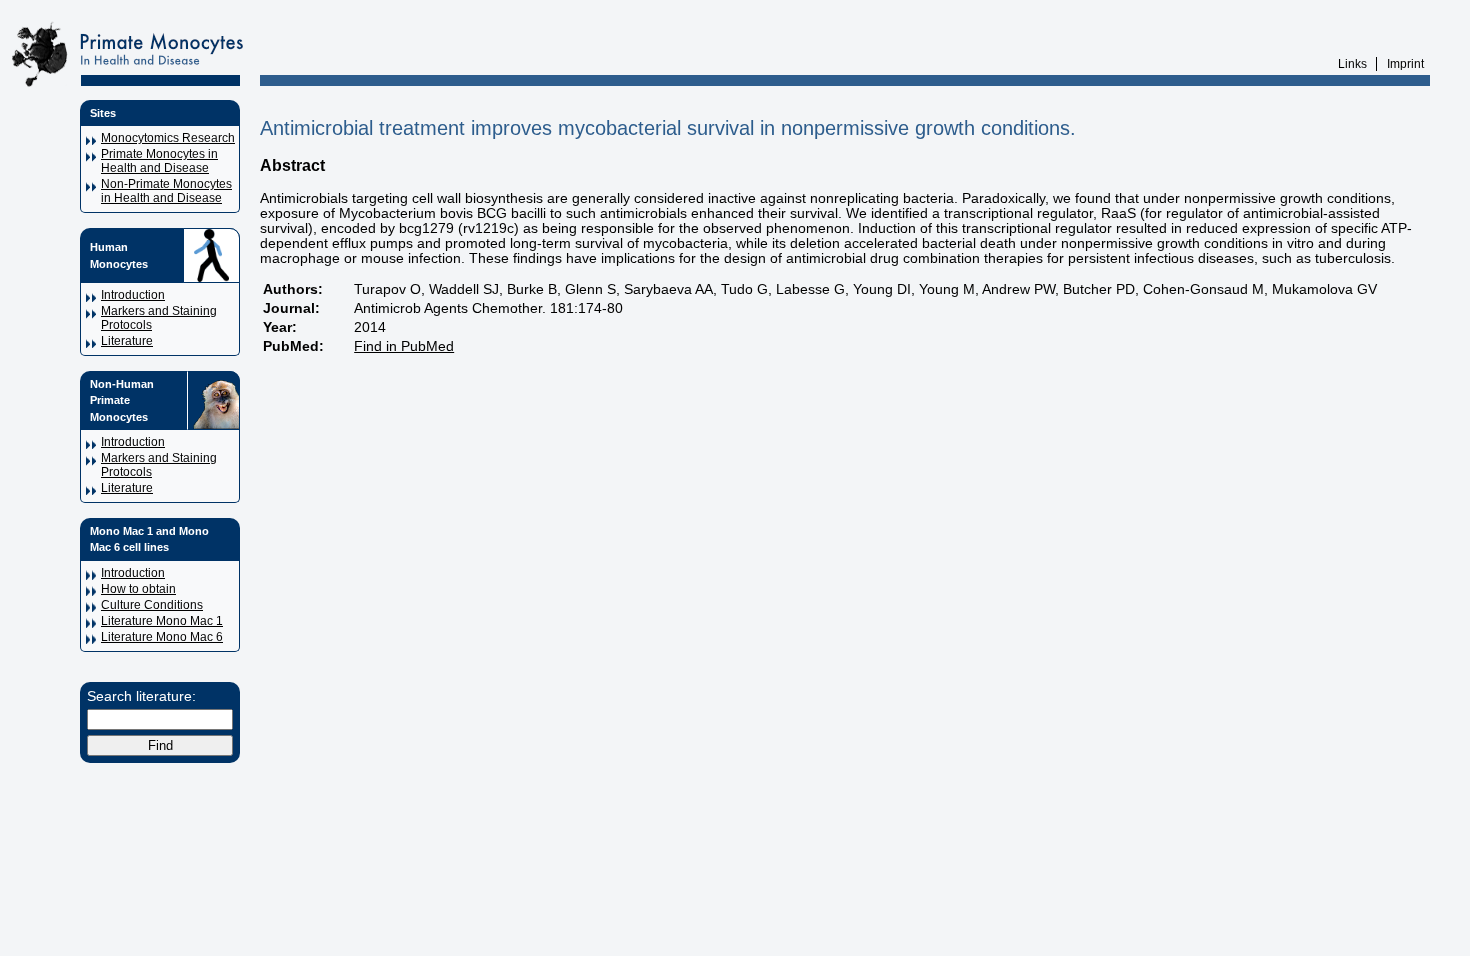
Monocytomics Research (168, 138)
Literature (127, 341)
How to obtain (138, 589)
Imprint (1405, 64)
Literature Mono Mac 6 (162, 637)
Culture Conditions (152, 605)
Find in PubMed (404, 346)
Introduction (133, 295)
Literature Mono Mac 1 (162, 621)
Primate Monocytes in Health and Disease (159, 161)
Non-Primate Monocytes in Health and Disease (166, 191)
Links (1352, 64)
